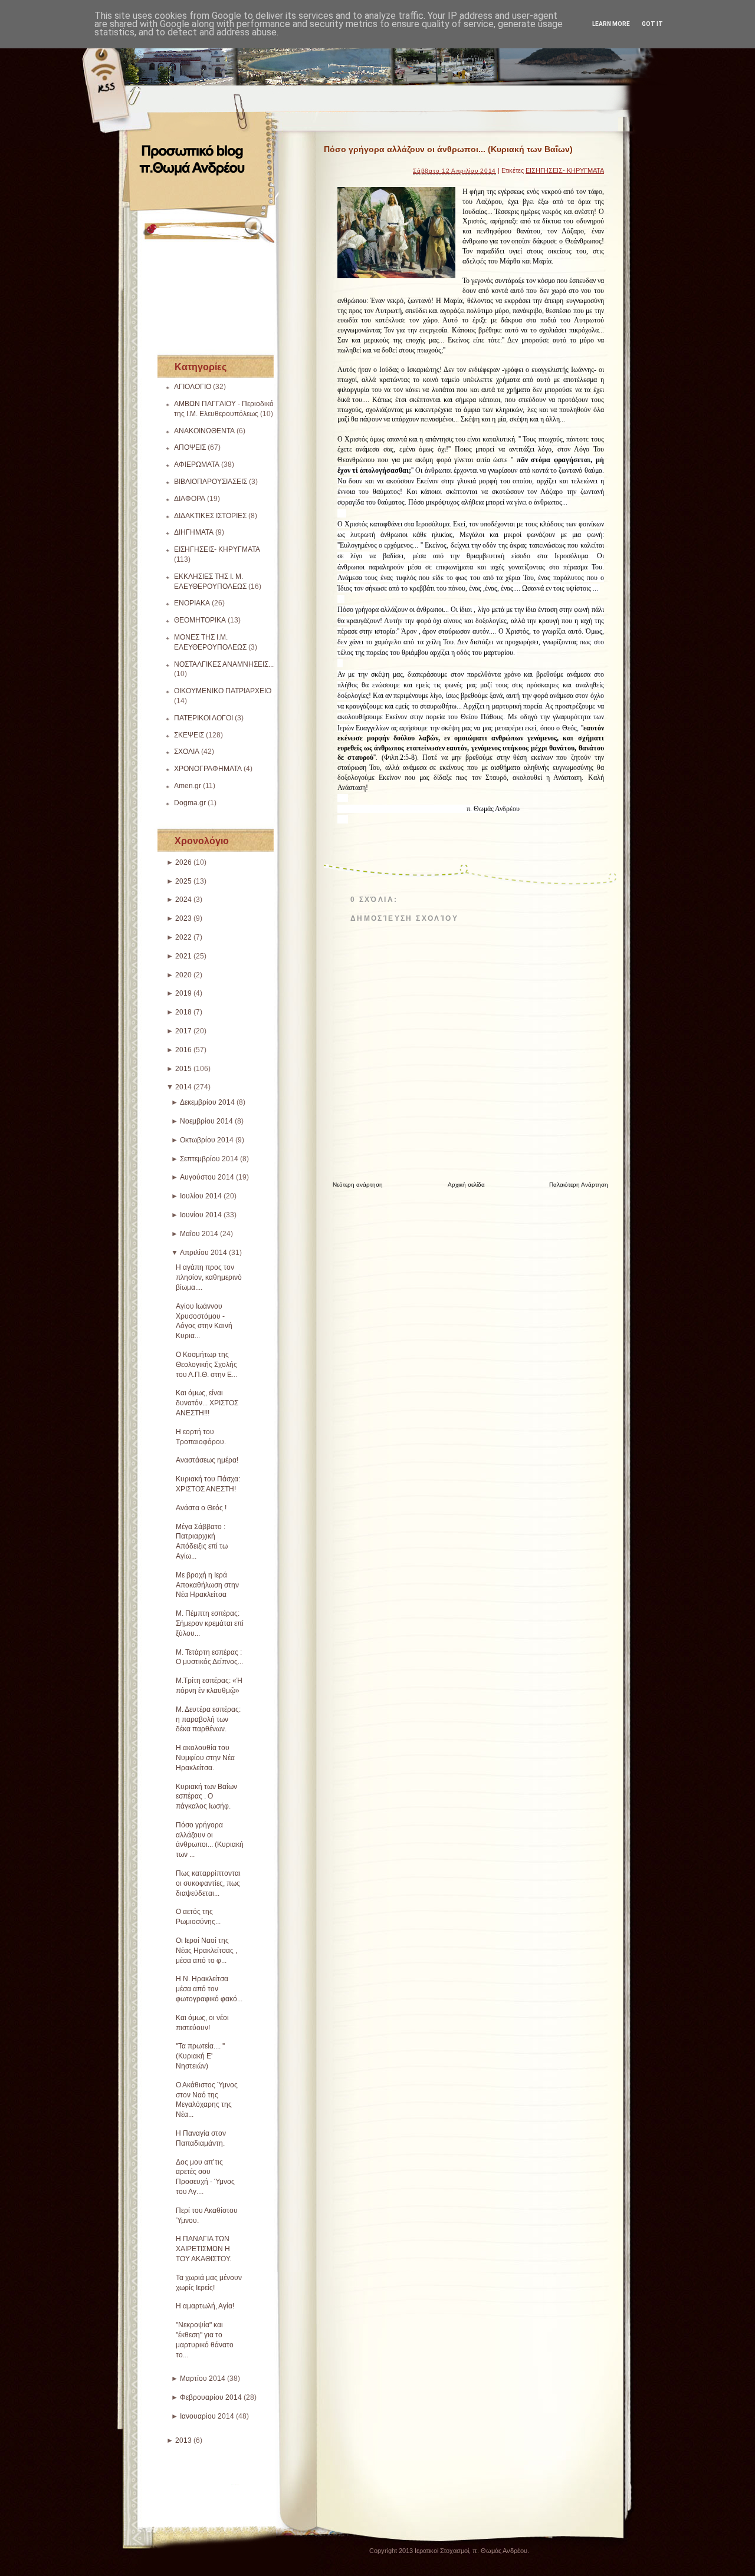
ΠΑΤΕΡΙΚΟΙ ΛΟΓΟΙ (203, 718)
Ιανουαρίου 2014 (207, 2416)
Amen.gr (188, 786)
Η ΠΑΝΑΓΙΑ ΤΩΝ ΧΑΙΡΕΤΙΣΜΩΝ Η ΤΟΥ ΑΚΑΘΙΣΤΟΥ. (203, 2249)
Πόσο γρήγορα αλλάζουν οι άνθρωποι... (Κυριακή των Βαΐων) (448, 149)
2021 (183, 956)
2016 (183, 1050)
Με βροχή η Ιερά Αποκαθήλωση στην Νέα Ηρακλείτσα (207, 1585)
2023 (183, 918)
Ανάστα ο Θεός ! (201, 1508)
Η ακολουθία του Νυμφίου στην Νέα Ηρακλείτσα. (205, 1758)
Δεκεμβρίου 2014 (207, 1102)
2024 (183, 900)
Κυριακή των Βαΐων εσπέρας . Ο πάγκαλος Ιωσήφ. (206, 1797)
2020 (183, 975)
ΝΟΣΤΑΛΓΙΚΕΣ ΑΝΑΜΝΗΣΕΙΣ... (224, 664)
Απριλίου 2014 (203, 1253)
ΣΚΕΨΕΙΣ (189, 735)
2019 (183, 993)
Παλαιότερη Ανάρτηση (579, 1185)
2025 (183, 881)
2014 (183, 1087)
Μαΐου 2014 (199, 1234)
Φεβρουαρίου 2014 (211, 2397)
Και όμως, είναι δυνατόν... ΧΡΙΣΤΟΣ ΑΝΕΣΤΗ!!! (207, 1403)
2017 (183, 1031)
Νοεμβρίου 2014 (206, 1121)
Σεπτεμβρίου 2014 (209, 1159)
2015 (183, 1069)
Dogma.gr (190, 803)
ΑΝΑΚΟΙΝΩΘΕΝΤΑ (204, 431)
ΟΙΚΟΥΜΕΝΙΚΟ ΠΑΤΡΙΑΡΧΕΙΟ (223, 691)
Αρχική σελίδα (466, 1185)
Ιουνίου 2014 (201, 1215)
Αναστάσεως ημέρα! (207, 1460)
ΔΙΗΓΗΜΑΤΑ (194, 532)
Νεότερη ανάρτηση (358, 1185)
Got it (652, 24)
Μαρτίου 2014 (203, 2379)
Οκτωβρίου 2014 (207, 1140)
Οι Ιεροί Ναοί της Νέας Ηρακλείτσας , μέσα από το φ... (206, 1951)
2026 (183, 862)
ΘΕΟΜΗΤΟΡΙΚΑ (200, 620)
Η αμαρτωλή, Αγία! (205, 2306)
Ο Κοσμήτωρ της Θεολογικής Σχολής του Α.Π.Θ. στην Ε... (206, 1365)
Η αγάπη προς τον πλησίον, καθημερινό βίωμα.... (209, 1277)
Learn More (611, 24)
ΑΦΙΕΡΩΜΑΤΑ (197, 465)
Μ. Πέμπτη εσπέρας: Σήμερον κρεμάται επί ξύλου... (210, 1623)
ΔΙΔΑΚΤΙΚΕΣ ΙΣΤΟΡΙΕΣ (210, 516)
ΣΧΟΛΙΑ (187, 752)
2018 (183, 1012)
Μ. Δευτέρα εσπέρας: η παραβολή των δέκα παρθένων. (208, 1719)
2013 (183, 2440)
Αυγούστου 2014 (207, 1177)
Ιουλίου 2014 (201, 1196)
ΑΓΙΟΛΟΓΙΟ (193, 387)
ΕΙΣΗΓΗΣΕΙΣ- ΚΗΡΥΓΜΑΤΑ (217, 549)
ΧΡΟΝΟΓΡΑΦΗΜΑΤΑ (208, 769)
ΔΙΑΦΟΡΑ (190, 499)
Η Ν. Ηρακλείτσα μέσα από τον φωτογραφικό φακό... (209, 1989)
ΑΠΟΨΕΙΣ (190, 447)
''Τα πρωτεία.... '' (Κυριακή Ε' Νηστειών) (200, 2056)
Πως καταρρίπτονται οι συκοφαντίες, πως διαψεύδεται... (208, 1883)
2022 (183, 937)
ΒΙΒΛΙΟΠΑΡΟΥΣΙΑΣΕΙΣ (211, 482)
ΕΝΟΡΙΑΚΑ (192, 603)
